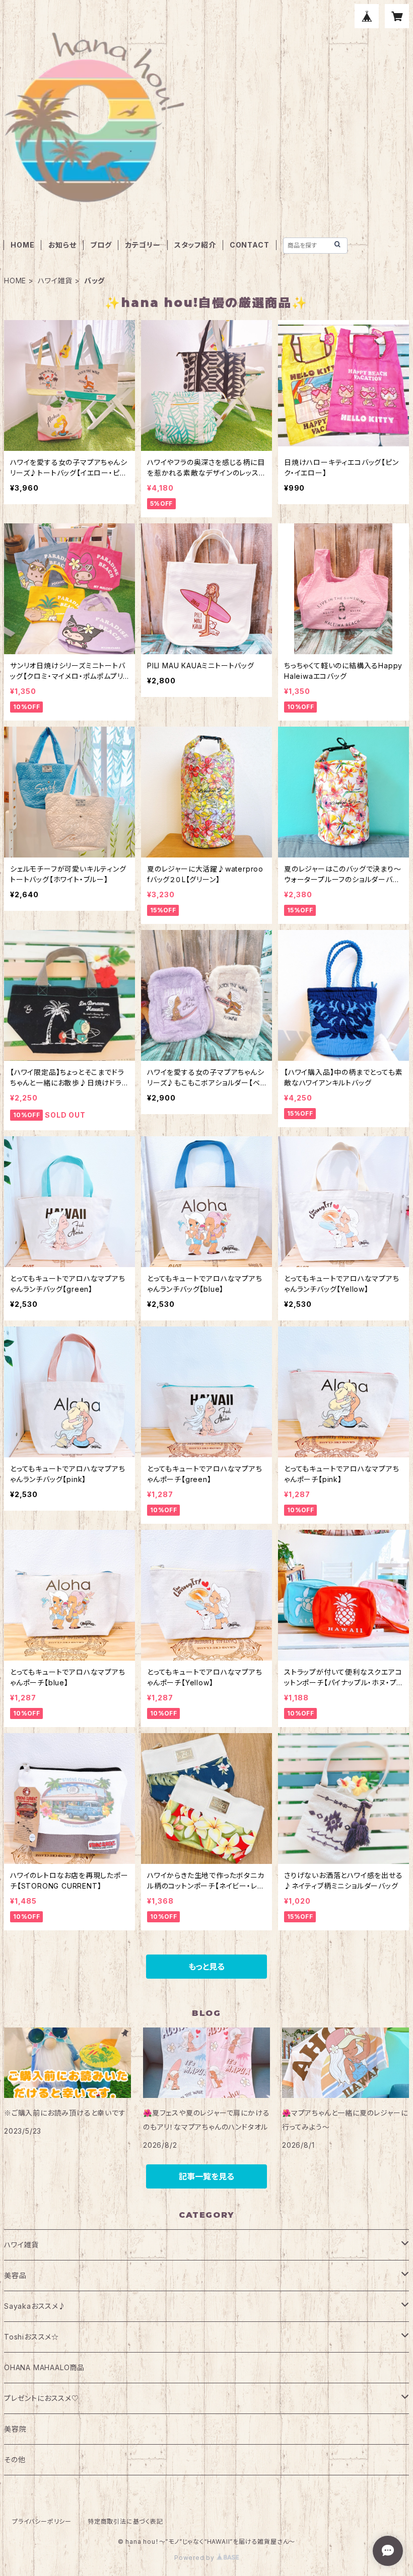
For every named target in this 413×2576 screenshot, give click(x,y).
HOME (22, 245)
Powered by (195, 2558)
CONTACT (250, 245)
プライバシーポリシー (42, 2521)
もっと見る (206, 1967)
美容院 (15, 2429)
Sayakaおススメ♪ (35, 2306)
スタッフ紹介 (195, 245)
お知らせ (62, 245)
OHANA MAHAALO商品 (44, 2367)
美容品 (15, 2275)
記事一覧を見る (206, 2176)
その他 (15, 2460)
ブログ (101, 245)
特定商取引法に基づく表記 (125, 2521)
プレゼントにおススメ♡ (42, 2398)
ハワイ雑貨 (55, 281)
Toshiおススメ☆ (31, 2337)
